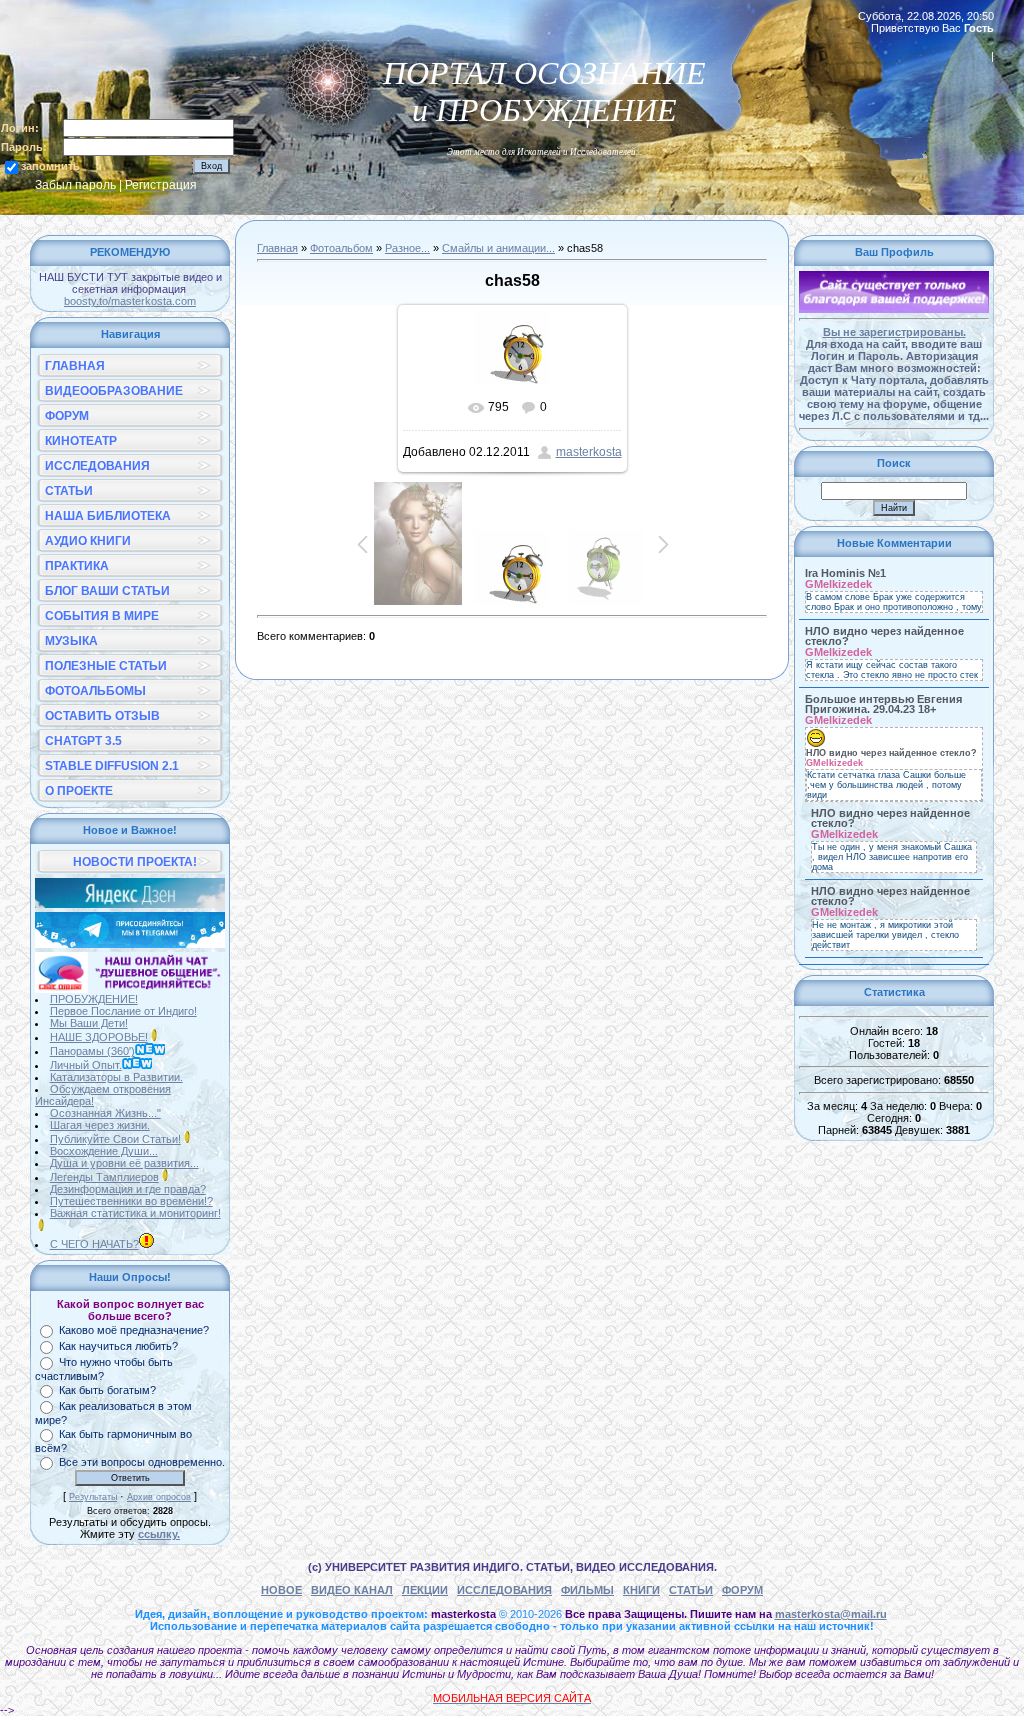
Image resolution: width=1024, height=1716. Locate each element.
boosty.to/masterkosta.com (130, 301)
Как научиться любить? (118, 1346)
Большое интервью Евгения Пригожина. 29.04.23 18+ (883, 704)
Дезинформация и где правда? (128, 1189)
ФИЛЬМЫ (587, 1590)
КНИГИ (641, 1590)
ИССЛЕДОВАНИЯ (504, 1590)
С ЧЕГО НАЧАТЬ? (94, 1244)
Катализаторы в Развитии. (116, 1077)
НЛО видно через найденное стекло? (884, 636)
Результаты (93, 1497)
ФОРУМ (742, 1590)
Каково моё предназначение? (134, 1330)
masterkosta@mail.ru (831, 1614)
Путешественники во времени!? (131, 1201)
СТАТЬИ (691, 1590)
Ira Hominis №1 (845, 573)
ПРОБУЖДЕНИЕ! (94, 999)
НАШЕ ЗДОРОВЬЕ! (99, 1037)
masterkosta (589, 452)
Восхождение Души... (104, 1151)
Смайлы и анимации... (498, 248)
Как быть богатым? (107, 1390)
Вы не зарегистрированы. (894, 332)
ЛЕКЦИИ (425, 1590)
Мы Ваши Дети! (89, 1023)
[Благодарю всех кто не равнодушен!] (894, 309)
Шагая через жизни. (100, 1125)
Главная (277, 248)
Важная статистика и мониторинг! (135, 1213)
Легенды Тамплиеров (104, 1177)
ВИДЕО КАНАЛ (352, 1590)
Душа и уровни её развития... (124, 1163)
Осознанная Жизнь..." (105, 1113)
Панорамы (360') (92, 1051)
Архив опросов (159, 1497)
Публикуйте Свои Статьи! (115, 1139)
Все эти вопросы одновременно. (142, 1462)
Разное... (407, 248)
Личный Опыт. (86, 1065)
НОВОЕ (281, 1590)
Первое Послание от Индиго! (123, 1011)
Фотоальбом (341, 248)
